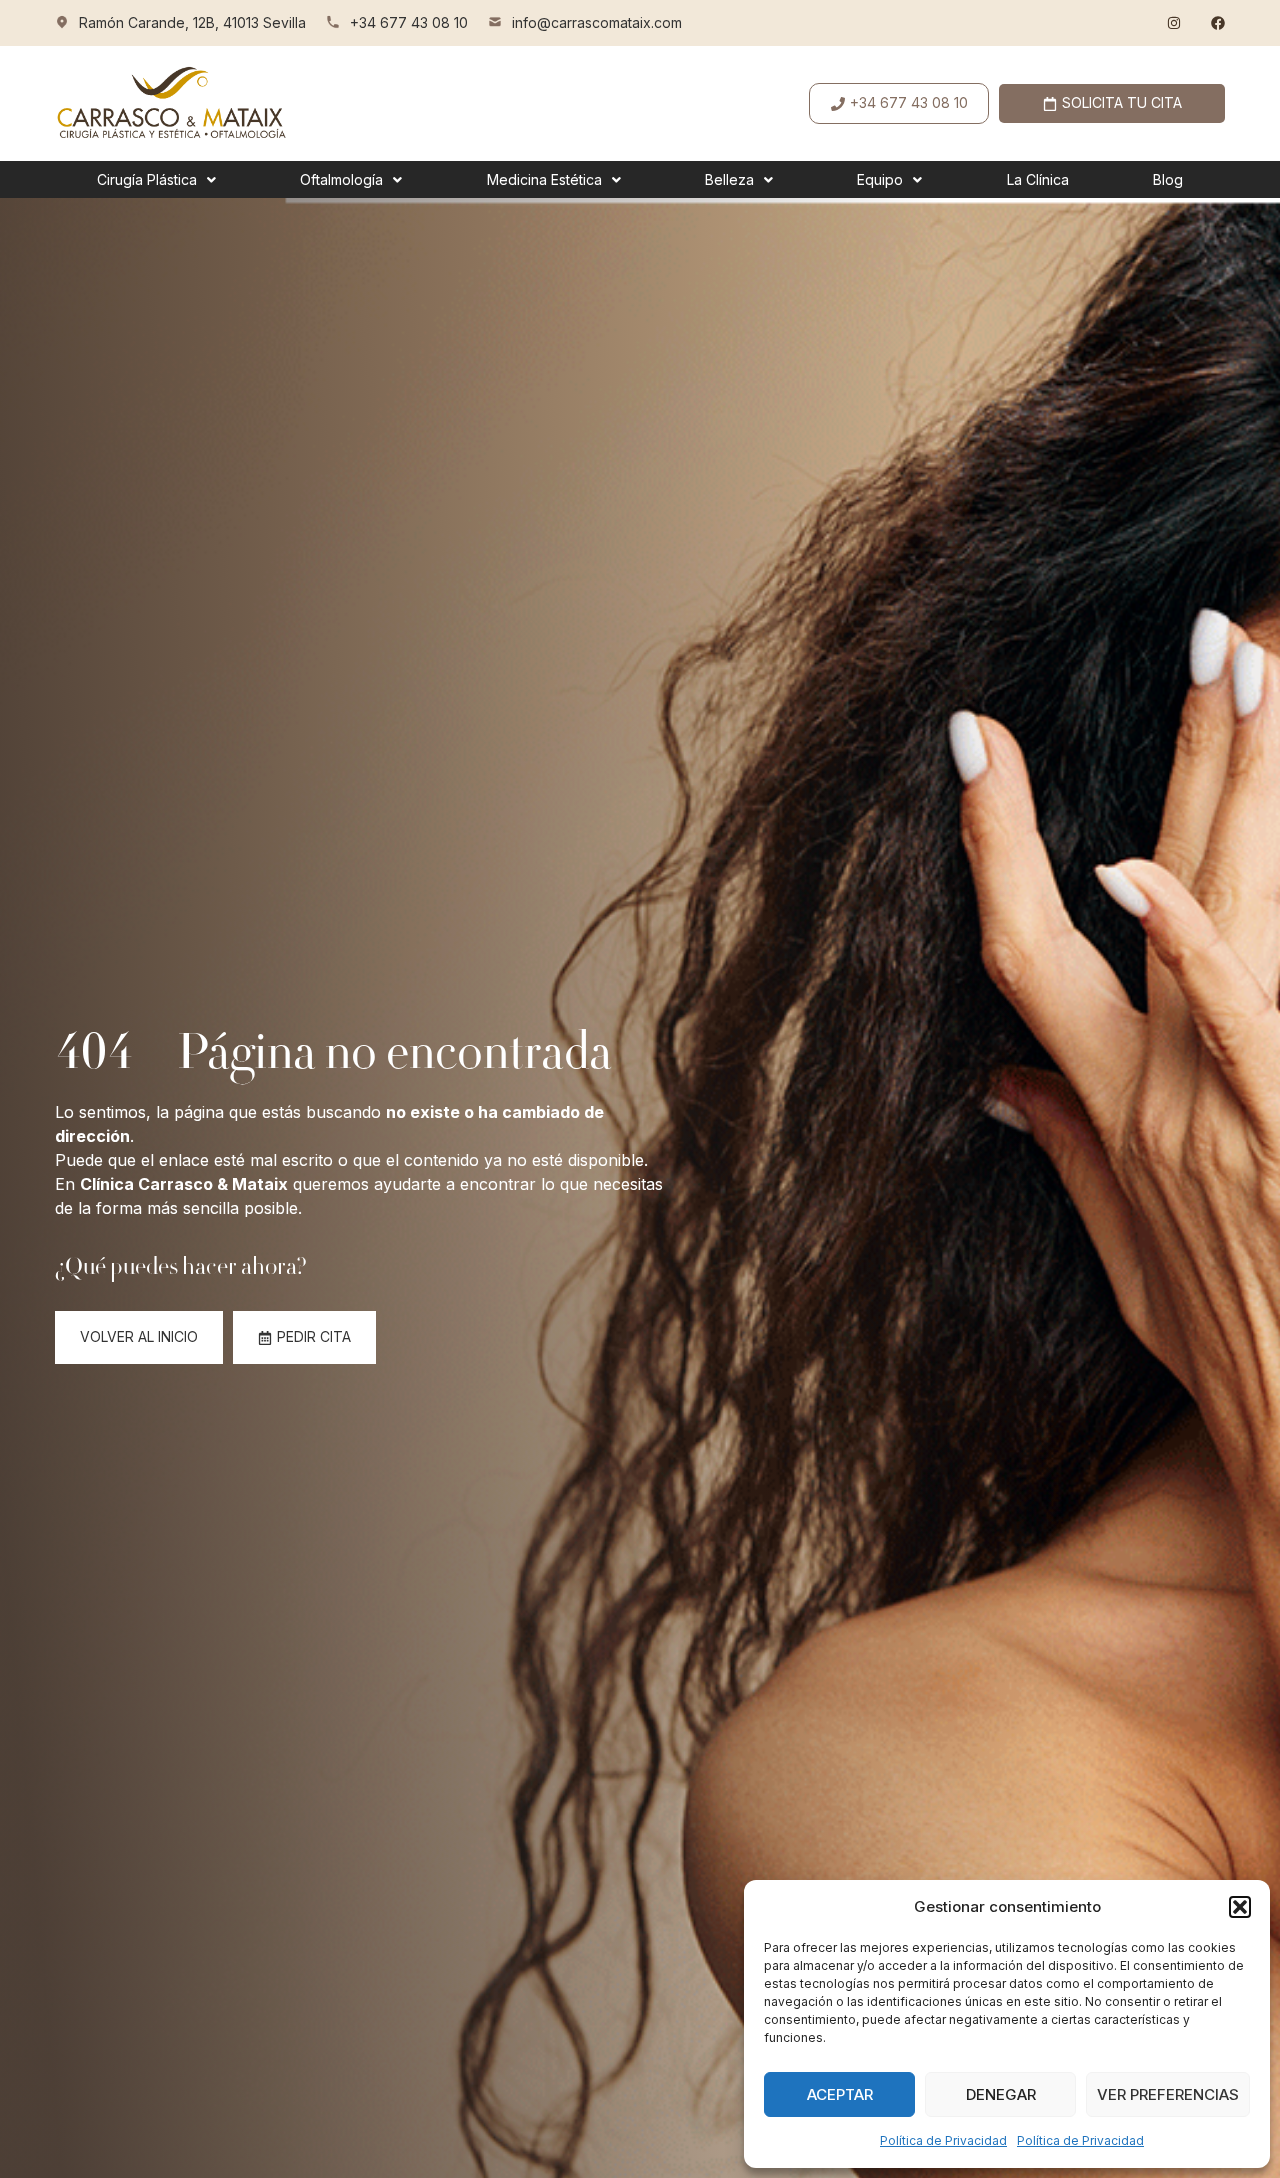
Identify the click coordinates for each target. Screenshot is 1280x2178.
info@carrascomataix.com (597, 22)
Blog (1168, 179)
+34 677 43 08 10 (409, 22)
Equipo (880, 179)
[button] (1240, 1907)
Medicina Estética (544, 179)
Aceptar (840, 2094)
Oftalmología (341, 179)
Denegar (1001, 2094)
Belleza (729, 179)
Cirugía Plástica (147, 179)
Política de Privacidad (943, 2140)
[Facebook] (1218, 23)
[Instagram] (1174, 23)
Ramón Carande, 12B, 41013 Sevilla (192, 22)
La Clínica (1038, 179)
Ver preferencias (1168, 2094)
